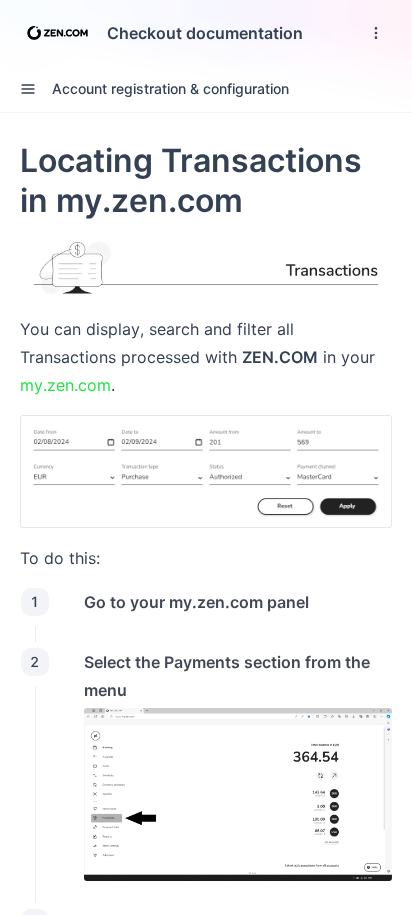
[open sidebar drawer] (28, 89)
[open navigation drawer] (376, 33)
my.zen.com (65, 385)
